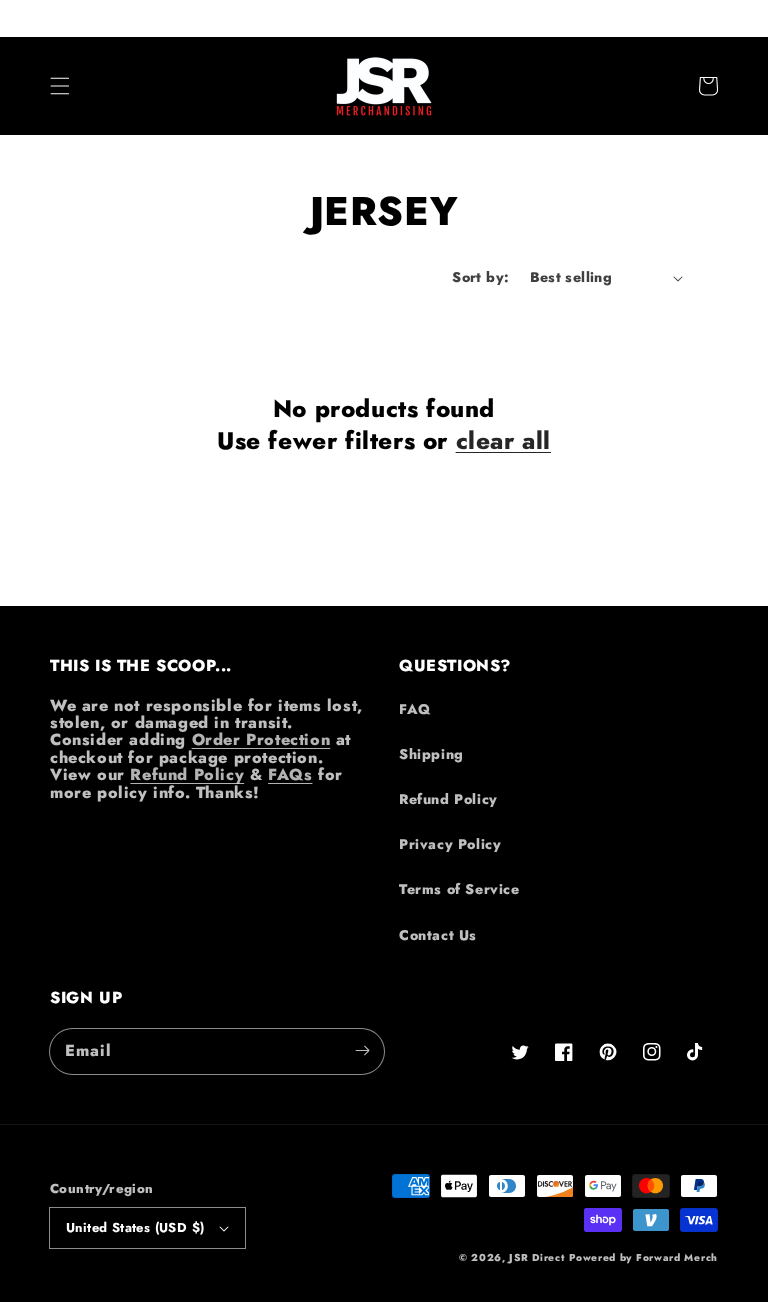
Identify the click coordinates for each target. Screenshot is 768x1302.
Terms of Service (459, 889)
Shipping (431, 754)
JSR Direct (536, 1257)
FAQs (290, 774)
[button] (60, 86)
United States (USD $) (135, 1227)
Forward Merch (677, 1257)
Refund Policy (187, 774)
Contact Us (438, 935)
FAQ (415, 709)
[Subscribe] (362, 1051)
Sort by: (480, 277)
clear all (503, 440)
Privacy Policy (450, 844)
